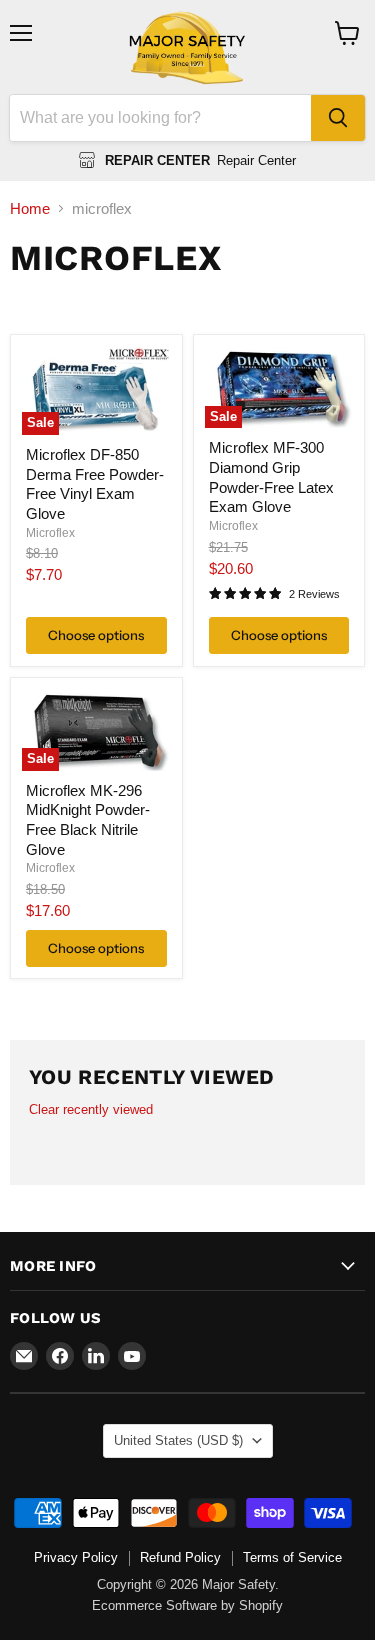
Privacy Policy (76, 1557)
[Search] (338, 118)
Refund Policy (180, 1557)
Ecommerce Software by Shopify (187, 1605)
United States (178, 1440)
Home (30, 208)
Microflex (50, 533)
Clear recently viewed (91, 1109)
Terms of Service (292, 1557)
